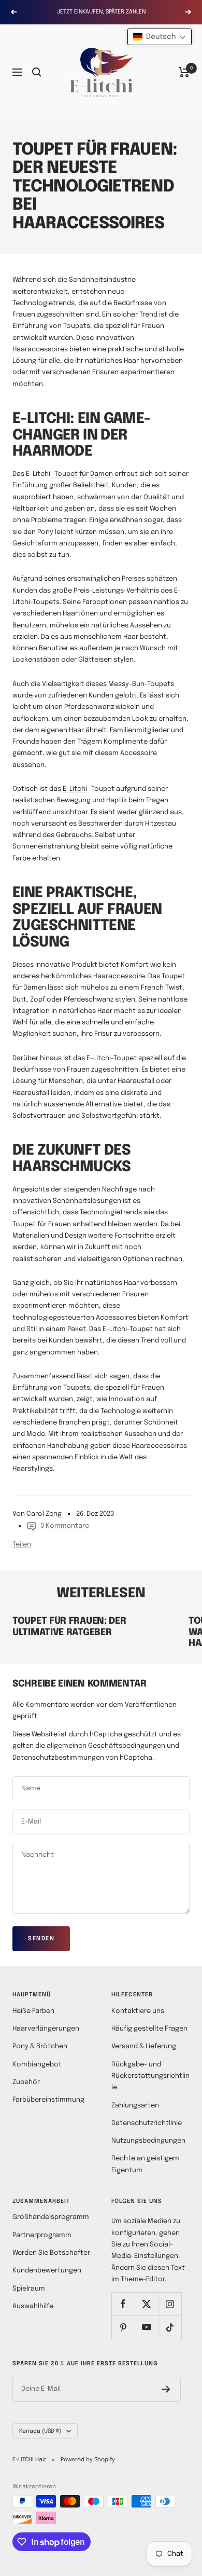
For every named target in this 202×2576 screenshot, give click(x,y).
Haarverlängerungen (46, 2029)
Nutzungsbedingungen (148, 2141)
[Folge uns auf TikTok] (170, 2327)
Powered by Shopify (88, 2460)
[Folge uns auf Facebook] (123, 2304)
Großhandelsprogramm (51, 2217)
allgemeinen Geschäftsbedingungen (106, 1746)
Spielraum (29, 2289)
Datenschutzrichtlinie (147, 2123)
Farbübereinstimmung (48, 2100)
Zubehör (26, 2082)
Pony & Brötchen (40, 2046)
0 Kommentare (65, 1526)
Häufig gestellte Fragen (149, 2029)
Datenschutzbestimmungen (58, 1758)
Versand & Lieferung (144, 2046)
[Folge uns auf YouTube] (146, 2327)
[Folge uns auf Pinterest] (123, 2327)
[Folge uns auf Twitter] (146, 2304)
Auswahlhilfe (33, 2306)
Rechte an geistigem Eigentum (145, 2164)
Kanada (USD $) (40, 2431)
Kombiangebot (37, 2065)
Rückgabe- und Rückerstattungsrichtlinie (150, 2076)
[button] (160, 37)
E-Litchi (75, 789)
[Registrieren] (166, 2389)
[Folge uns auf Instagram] (170, 2304)
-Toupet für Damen (82, 474)
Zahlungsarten (135, 2106)
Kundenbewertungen (47, 2271)
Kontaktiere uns (138, 2011)
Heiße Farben (33, 2011)
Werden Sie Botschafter (51, 2253)
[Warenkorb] (184, 72)
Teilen (22, 1545)
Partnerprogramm (42, 2235)
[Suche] (37, 72)
